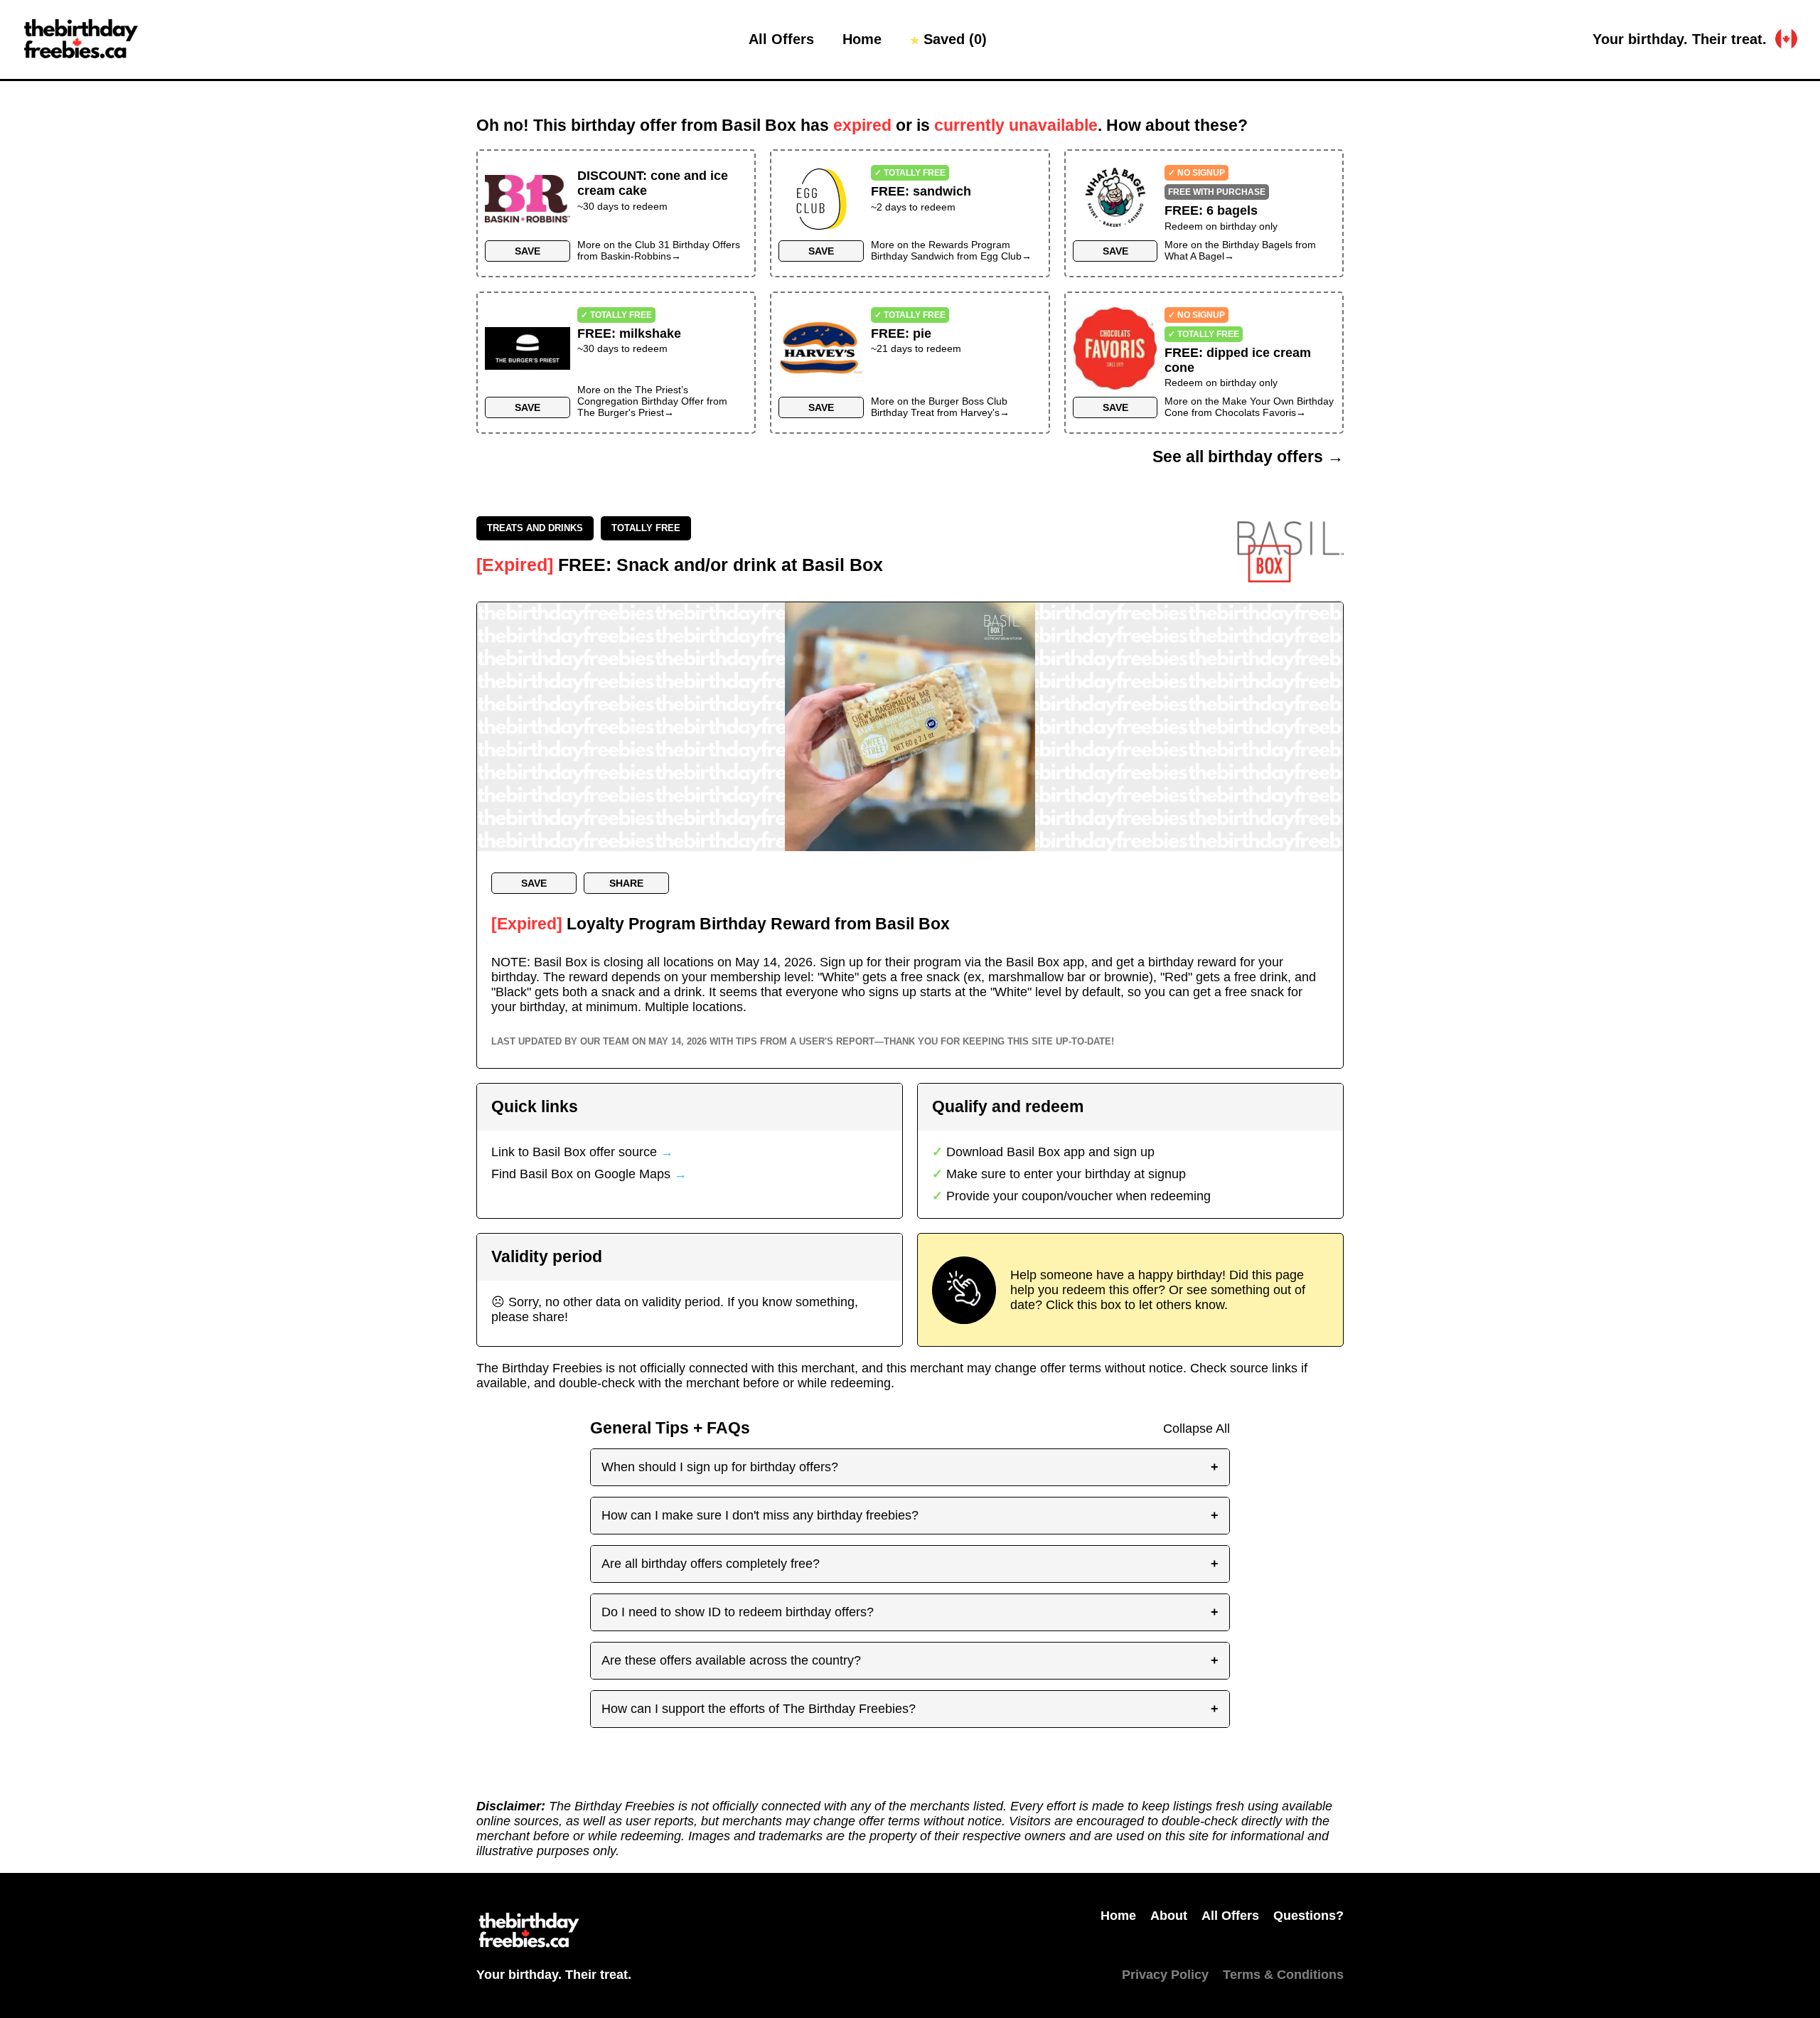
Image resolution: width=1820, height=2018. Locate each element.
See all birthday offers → (1248, 457)
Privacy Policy (1165, 1975)
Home (862, 39)
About (1169, 1916)
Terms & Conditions (1283, 1975)
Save (528, 251)
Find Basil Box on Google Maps (589, 1174)
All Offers (781, 39)
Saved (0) (948, 39)
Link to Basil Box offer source (582, 1152)
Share (626, 883)
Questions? (1308, 1916)
